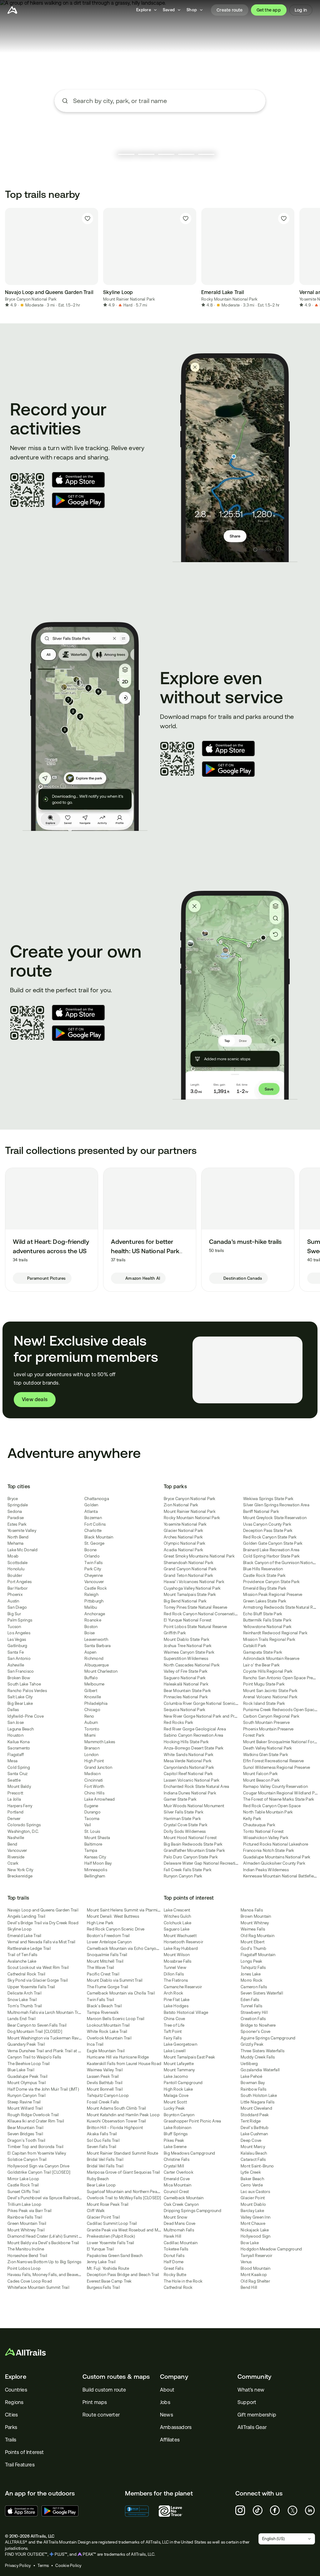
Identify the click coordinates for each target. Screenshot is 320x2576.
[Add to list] (87, 218)
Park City (93, 1569)
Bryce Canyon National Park (31, 299)
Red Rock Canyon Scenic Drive (116, 1929)
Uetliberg (249, 2064)
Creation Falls (253, 2019)
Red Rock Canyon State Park (270, 1537)
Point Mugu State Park (264, 1684)
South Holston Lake (259, 2095)
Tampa (91, 1850)
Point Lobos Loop (24, 2268)
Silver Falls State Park (184, 1812)
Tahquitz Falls (253, 1968)
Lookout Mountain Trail (108, 2025)
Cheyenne (94, 1575)
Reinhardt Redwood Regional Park (275, 1633)
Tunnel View (175, 1968)
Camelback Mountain (184, 2198)
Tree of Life (174, 2025)
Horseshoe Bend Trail (27, 2256)
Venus (246, 2262)
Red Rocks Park (179, 1722)
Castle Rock (96, 1588)
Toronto (92, 1729)
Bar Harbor (18, 1588)
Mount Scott (175, 2102)
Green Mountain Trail (27, 2223)
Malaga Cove (176, 2095)
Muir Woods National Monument (194, 1806)
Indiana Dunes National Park (190, 1793)
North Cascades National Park (192, 1665)
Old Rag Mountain (257, 1936)
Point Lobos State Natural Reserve (195, 1627)
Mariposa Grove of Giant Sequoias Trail (124, 2172)
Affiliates (170, 2440)
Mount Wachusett (180, 1936)
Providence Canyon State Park (271, 1582)
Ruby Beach (98, 2179)
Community (254, 2377)
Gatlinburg (17, 1646)
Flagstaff (16, 1755)
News (167, 2415)
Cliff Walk (96, 2211)
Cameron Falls (254, 1987)
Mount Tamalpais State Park (190, 1595)
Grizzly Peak (252, 2044)
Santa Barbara (97, 1646)
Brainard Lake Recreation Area (271, 1550)
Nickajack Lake (255, 2230)
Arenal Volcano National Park (270, 1697)
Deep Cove (251, 2140)
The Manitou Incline (26, 2249)
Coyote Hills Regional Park (268, 1671)
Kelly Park (252, 1819)
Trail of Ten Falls (22, 1955)
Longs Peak (252, 1961)
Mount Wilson (177, 1955)
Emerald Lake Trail (25, 1936)
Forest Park (254, 1735)
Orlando (92, 1556)
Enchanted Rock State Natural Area (196, 1786)
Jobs (165, 2402)
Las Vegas (17, 1639)
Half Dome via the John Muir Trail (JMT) (43, 2089)
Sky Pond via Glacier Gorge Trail (38, 1980)
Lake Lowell (175, 2051)
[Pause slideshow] (110, 154)
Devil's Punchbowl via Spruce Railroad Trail (48, 2198)
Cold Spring (19, 1767)
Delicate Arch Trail (25, 1993)
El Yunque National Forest (187, 1620)
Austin (13, 1601)
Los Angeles (19, 1633)
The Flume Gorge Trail (107, 1987)
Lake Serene (175, 2147)
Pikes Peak (174, 2140)
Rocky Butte (175, 2275)
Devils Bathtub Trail (105, 2083)
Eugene (91, 1806)
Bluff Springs (176, 2134)
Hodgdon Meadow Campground (271, 2249)
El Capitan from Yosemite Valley (37, 2153)
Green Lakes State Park (265, 1601)
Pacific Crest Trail (103, 1974)
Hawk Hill (172, 2236)
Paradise (16, 1518)
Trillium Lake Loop (25, 2204)
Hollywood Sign (256, 2236)
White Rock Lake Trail (107, 2031)
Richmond (94, 1658)
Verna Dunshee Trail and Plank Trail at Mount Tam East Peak (63, 2051)
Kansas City (95, 1857)
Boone (90, 1550)
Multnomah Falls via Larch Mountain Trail (45, 2012)
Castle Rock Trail (23, 2185)
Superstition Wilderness (186, 1658)
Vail (88, 1825)
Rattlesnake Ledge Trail (29, 1948)
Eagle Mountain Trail (106, 2051)
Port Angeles (20, 1582)
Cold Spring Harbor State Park (271, 1556)
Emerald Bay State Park (265, 1588)
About (167, 2390)
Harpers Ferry (20, 1806)
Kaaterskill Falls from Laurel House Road (124, 2064)
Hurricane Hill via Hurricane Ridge (118, 2057)
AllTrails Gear (252, 2427)
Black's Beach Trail (104, 2006)
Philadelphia (96, 1703)
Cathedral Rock (178, 2287)
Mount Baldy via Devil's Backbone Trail (43, 2243)
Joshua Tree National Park (188, 1646)
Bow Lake (250, 2243)
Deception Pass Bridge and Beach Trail (123, 2275)
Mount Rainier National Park (129, 299)
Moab (13, 1556)
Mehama (16, 1543)
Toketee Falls (176, 2249)
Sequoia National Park (185, 1710)
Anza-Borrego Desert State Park (194, 1748)
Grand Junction (98, 1767)
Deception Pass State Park (268, 1531)
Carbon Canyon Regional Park (271, 1716)
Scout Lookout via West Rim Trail (38, 1968)
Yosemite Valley (22, 1531)
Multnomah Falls (179, 2230)
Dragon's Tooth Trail (26, 2140)
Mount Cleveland (256, 2108)
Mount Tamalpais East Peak (189, 2057)
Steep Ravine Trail (24, 2102)
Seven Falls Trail (102, 2147)
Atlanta (91, 1511)
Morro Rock (252, 1980)
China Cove (175, 2019)
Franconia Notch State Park (269, 1850)
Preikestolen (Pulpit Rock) (111, 2236)
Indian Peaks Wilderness (266, 1870)
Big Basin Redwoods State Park (193, 1844)
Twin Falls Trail (100, 2000)
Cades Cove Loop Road (30, 2281)
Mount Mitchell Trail (105, 1961)
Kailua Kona (19, 1742)
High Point (94, 1761)
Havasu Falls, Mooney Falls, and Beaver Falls (48, 2275)
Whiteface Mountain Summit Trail (38, 2287)
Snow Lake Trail (22, 2000)
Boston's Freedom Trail (108, 1936)
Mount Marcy (253, 2147)
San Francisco (21, 1671)
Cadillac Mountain (181, 2243)
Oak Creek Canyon (181, 2204)
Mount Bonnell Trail (105, 2089)
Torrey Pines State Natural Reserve (196, 1607)
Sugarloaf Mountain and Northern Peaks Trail (129, 2192)
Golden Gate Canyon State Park (273, 1543)
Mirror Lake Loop (23, 2179)
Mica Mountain (177, 2185)
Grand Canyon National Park (190, 1569)
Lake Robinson (177, 2128)
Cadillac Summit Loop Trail (112, 2223)
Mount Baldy (19, 1786)
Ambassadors (176, 2427)
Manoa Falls (252, 1910)
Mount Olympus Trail (27, 2083)
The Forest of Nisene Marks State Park (279, 1799)
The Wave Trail (101, 1968)
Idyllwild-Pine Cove (26, 1716)
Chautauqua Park (259, 1825)
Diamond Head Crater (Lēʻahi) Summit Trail (47, 2236)
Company (174, 2377)
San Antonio (19, 1658)
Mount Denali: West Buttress (113, 1916)
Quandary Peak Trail (26, 2044)
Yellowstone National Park (267, 1627)
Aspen (90, 1652)
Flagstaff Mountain (258, 1955)
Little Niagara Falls (257, 2102)
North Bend (18, 1537)
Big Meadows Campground (190, 2153)
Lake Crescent (177, 1910)
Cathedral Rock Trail (26, 1974)
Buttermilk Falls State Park (267, 1620)
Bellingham (95, 1876)
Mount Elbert (252, 1942)
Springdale (18, 1505)
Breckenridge (20, 1876)
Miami (90, 1735)
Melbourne (94, 1684)
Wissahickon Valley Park (266, 1838)
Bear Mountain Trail (25, 2128)
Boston (91, 1627)
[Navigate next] (307, 258)
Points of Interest (25, 2452)
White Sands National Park (189, 1755)
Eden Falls (250, 2000)
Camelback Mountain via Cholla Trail (121, 1993)
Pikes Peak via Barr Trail (30, 2211)
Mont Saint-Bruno (257, 2166)
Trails (11, 2440)
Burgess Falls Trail (103, 2287)
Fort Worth (94, 1786)
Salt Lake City (20, 1697)
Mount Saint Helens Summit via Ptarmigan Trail (130, 1910)
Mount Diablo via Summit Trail (115, 1980)
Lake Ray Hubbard (181, 1948)
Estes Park (17, 1524)
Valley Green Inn (255, 2217)
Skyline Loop (20, 1929)
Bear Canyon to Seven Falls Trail (37, 2025)
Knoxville (93, 1697)
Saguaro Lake (177, 1929)
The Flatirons (176, 1980)
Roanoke (93, 1620)
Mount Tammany (179, 2070)
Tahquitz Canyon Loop (108, 2095)
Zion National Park (181, 1505)
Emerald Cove (177, 2179)
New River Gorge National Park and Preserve (205, 1716)
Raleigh (91, 1595)
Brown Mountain (256, 1916)
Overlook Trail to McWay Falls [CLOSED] (124, 2198)
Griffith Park (175, 1633)
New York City (20, 1870)
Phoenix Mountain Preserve (268, 1729)
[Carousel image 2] (146, 154)
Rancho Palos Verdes (27, 1691)
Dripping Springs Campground (192, 2211)
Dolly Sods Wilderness (185, 1831)
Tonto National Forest (263, 1831)
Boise (90, 1633)
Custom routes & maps (116, 2377)
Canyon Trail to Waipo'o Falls (34, 2057)
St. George (95, 1543)
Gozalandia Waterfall (260, 2070)
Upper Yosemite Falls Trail (31, 1987)
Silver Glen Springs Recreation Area (276, 1505)
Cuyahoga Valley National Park (192, 1588)
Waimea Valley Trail (105, 2070)
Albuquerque (97, 1665)
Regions (14, 2402)
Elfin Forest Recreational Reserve (273, 1761)
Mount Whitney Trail (26, 2230)
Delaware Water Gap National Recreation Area (207, 1863)
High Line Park (100, 1923)
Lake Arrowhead (100, 1799)
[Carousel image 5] (206, 154)
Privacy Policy (18, 2566)
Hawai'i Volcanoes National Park (194, 1582)
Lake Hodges (176, 2006)
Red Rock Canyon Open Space (272, 1806)
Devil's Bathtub (255, 2128)
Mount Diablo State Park (187, 1639)
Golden (91, 1505)
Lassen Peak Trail (103, 2076)
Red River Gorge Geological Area (195, 1729)
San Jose (16, 1722)
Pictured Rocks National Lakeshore (276, 1844)
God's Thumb (253, 1948)
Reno (89, 1716)
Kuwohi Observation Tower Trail (117, 2121)
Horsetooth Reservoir (183, 1942)
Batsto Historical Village (186, 2012)
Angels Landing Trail (26, 1916)
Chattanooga (97, 1499)
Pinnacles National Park (186, 1697)
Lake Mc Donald (23, 1550)
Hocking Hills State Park (186, 1742)
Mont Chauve (253, 2223)
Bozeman (93, 1518)
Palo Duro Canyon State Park (191, 1857)
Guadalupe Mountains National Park (277, 1857)
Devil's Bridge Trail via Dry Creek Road (43, 1923)
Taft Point (173, 2031)
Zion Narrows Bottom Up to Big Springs (44, 2262)
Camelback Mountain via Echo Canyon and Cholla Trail (138, 1948)
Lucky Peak (174, 2108)
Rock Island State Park (264, 1703)
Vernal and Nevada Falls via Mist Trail (42, 1942)
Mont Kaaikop (254, 2275)
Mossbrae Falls (178, 1961)
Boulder (15, 1575)
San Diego (17, 1607)
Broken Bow (19, 1678)
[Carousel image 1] (126, 154)
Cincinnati (94, 1780)
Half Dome (174, 2262)
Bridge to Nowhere (258, 2025)
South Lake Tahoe (24, 1684)
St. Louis (92, 1831)
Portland (15, 1812)
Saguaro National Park (185, 1678)
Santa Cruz (18, 1774)
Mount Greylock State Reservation (275, 1518)
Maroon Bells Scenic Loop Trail (116, 2019)
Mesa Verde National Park (188, 1761)
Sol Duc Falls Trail (103, 2140)
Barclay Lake (252, 2211)
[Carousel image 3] (166, 154)
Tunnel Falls (251, 2006)
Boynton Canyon (179, 2115)
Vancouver (17, 1850)
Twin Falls (94, 1563)
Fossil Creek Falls (103, 2102)
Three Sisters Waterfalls (262, 2051)
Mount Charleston (101, 1671)
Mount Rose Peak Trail (108, 2204)
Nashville (16, 1838)
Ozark (13, 1863)
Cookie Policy (68, 2566)
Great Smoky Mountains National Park (199, 1556)
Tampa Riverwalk (103, 2012)
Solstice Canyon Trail (27, 2159)
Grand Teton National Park (188, 1575)
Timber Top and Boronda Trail (35, 2147)
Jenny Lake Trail (101, 2262)
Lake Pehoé (252, 2076)
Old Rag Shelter (255, 2281)
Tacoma (92, 1819)
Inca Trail (95, 2044)
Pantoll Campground (183, 2083)
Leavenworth (96, 1639)
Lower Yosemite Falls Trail (111, 2243)
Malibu (91, 1607)
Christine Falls (177, 2159)
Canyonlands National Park (189, 1767)
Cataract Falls (253, 2159)
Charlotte (93, 1531)
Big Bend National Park (185, 1601)
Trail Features (20, 2465)
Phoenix (15, 1595)
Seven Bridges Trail (25, 2134)
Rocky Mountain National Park (229, 299)
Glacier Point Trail (103, 2217)
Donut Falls (174, 2256)
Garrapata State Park (263, 1652)
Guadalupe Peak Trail (27, 2076)
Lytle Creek (251, 2172)
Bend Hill (249, 2287)
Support (247, 2402)
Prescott (15, 1793)
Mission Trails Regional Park (269, 1639)
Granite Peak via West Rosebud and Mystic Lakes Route (139, 2230)
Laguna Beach (21, 1729)
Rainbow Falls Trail (25, 2217)
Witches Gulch (177, 1916)
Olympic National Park (185, 1543)
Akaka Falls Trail (102, 2134)
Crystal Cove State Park (186, 1825)
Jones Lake (251, 1974)
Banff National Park (261, 1511)
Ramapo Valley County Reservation (275, 1786)
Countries (16, 2390)
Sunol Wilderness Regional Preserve (277, 1767)
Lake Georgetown (180, 2044)
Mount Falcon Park (260, 1774)
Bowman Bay (253, 2083)
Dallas (13, 1710)
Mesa (12, 1761)
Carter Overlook (179, 2172)
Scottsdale (18, 1563)
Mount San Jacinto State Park (270, 1691)
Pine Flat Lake (177, 2000)
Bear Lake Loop (101, 2185)
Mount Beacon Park (261, 1780)
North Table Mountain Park (268, 1812)
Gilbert (91, 1691)
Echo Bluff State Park (263, 1614)
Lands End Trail (22, 2019)
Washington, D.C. (23, 1831)
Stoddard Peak (255, 2115)
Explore (16, 2377)
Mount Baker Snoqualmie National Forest (281, 1742)
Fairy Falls (173, 2038)
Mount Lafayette (179, 2064)
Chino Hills (94, 1793)
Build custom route (104, 2390)
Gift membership (257, 2415)
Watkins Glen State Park (266, 1755)
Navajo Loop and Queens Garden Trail (43, 1910)
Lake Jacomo (176, 2076)
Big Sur (14, 1614)
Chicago (92, 1710)
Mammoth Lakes (100, 1742)
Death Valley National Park (268, 1748)
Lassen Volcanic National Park (192, 1780)
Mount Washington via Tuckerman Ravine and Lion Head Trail (64, 2038)
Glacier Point (253, 2198)
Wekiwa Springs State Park (268, 1499)
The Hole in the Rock (183, 2281)
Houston (15, 1735)
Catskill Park (255, 1646)
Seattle (14, 1780)
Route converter (101, 2415)
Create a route (160, 137)
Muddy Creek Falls (258, 2057)
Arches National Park (183, 1537)
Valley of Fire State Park (186, 1671)
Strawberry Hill (254, 2012)
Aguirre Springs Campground (268, 2038)
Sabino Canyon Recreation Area (193, 1735)
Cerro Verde (252, 2185)
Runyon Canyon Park (183, 1876)
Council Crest (176, 2192)
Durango (92, 1812)
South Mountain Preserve (266, 1722)
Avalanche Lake (22, 1961)
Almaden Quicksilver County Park (274, 1863)
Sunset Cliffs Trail (24, 2192)
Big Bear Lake (20, 1703)
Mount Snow (176, 2217)
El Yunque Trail (100, 2249)
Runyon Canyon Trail (27, 2095)
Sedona (15, 1511)
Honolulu (16, 1569)
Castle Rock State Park (265, 1575)
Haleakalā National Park (186, 1684)
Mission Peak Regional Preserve (273, 1595)
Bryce (13, 1499)
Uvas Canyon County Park (267, 1524)
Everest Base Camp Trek (109, 2281)
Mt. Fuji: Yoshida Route (108, 2268)
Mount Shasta (97, 1838)
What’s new (251, 2390)
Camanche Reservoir (183, 1987)
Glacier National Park (183, 1531)
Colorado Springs (24, 1825)
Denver (14, 1819)
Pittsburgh (94, 1601)
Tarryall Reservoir (257, 2256)
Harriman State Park (182, 1819)
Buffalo (91, 1678)
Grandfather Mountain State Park (194, 1850)
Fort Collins (95, 1524)
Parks (11, 2427)
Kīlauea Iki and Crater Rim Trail (36, 2121)
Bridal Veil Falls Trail (105, 2159)
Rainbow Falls (253, 2089)
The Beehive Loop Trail (29, 2064)
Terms (43, 2566)
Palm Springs (20, 1620)
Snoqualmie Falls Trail (107, 1955)
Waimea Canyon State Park (189, 1652)
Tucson (14, 1627)
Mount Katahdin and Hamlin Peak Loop (123, 2115)
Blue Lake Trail (21, 2070)
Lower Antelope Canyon (109, 1942)
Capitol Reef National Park (188, 1774)
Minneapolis (96, 1870)
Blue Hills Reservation (263, 1569)
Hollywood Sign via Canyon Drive (38, 2166)
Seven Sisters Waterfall (262, 1993)
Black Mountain (99, 1537)
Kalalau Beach (254, 2153)
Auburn (91, 1722)
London (92, 1755)
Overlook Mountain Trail (109, 2038)
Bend (12, 1844)
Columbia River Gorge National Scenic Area (204, 1703)
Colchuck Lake (177, 1923)
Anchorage (95, 1614)
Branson (92, 1748)
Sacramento (19, 1748)
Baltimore (93, 1844)
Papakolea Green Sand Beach (115, 2256)
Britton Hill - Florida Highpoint (115, 2128)
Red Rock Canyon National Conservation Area (207, 1614)
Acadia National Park (183, 1550)
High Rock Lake (178, 2089)
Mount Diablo (253, 2204)
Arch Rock (173, 1993)
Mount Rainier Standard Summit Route (122, 2153)
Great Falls (174, 2268)
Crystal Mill (174, 2166)
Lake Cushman (254, 2134)
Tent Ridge (251, 2121)
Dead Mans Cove (180, 2223)
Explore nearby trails (160, 124)
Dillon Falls (174, 1974)
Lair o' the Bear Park (261, 1665)
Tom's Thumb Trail (25, 2006)
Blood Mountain (256, 2268)
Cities (11, 2415)
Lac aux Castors (255, 2192)
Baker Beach (252, 2179)
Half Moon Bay (98, 1863)
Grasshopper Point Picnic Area (192, 2121)
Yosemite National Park (185, 1524)
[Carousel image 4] (186, 154)
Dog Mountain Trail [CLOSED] (35, 2031)
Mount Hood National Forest (190, 1838)
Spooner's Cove (256, 2031)
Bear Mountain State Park (187, 1691)
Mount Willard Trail (25, 2108)
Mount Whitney (255, 1923)
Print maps (95, 2402)
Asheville (16, 1665)
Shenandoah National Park (189, 1563)
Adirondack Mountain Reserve (271, 1658)
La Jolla (14, 1799)
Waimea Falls (253, 1929)
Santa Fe (16, 1652)
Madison (92, 1774)
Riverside (16, 1857)
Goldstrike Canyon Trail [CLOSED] (39, 2172)
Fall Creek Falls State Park (188, 1870)
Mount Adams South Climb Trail (116, 2108)
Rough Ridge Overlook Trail (33, 2115)
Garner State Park (180, 1799)
